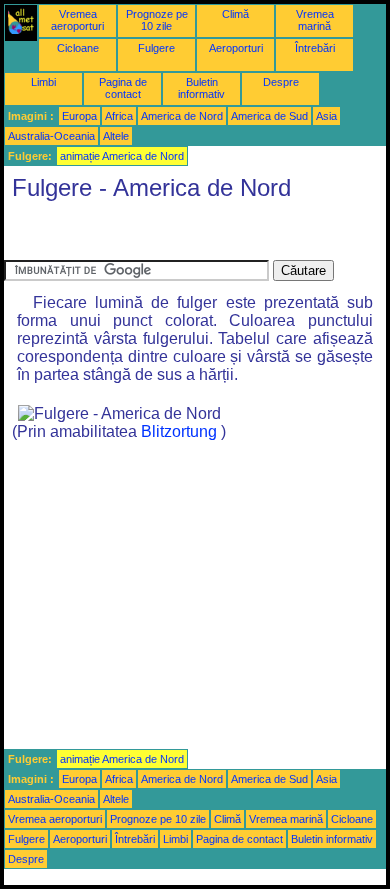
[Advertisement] (164, 235)
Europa (79, 116)
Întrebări (315, 48)
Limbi (43, 82)
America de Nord (182, 116)
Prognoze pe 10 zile (157, 20)
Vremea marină (315, 20)
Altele (116, 136)
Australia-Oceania (51, 136)
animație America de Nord (122, 156)
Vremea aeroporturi (77, 20)
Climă (235, 14)
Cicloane (78, 48)
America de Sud (269, 116)
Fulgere (156, 48)
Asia (326, 116)
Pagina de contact (123, 88)
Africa (119, 116)
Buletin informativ (201, 88)
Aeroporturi (236, 48)
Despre (281, 82)
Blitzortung (179, 431)
